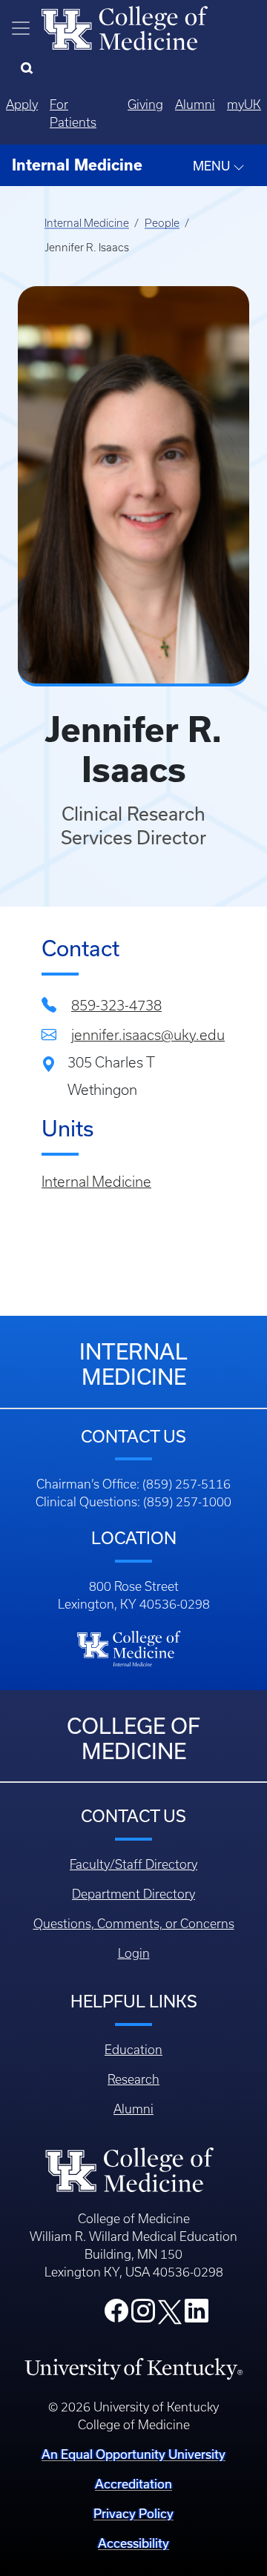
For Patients (73, 113)
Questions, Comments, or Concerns (134, 1924)
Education (133, 2050)
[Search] (30, 69)
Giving (145, 105)
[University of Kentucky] (133, 2368)
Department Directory (133, 1894)
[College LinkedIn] (197, 2315)
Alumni (195, 105)
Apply (22, 105)
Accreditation (133, 2484)
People (162, 223)
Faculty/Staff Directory (133, 1864)
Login (134, 1953)
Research (133, 2079)
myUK (244, 105)
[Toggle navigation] (21, 28)
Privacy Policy (133, 2513)
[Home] (125, 27)
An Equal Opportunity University (133, 2454)
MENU (213, 166)
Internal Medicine (87, 223)
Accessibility (133, 2543)
